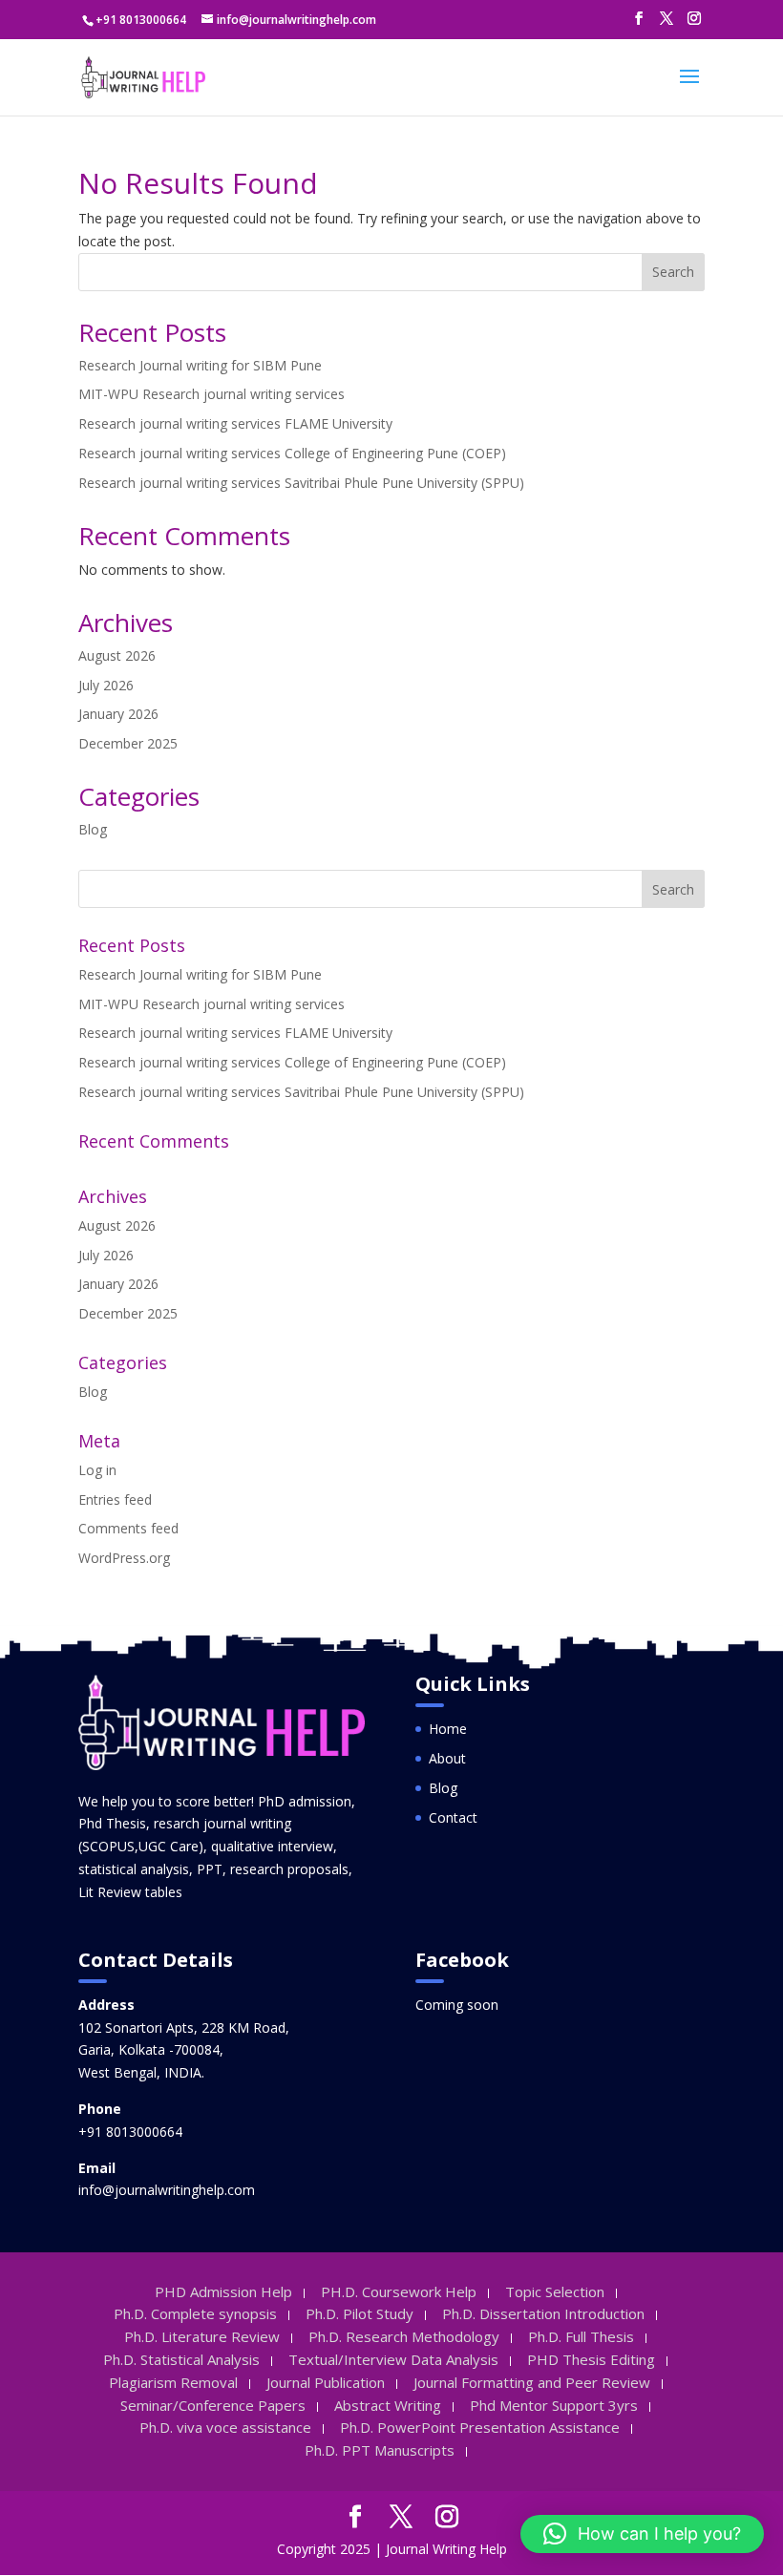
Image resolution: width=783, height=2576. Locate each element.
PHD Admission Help (223, 2291)
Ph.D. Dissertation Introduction (543, 2313)
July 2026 (106, 685)
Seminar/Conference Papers (213, 2405)
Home (448, 1729)
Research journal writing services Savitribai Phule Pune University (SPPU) (301, 483)
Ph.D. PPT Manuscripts (380, 2450)
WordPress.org (124, 1558)
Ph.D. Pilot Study (360, 2313)
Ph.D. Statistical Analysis (181, 2359)
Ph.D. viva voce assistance (225, 2427)
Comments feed (128, 1528)
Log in (97, 1470)
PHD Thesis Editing (591, 2359)
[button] (642, 2534)
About (447, 1758)
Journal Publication (326, 2382)
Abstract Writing (388, 2405)
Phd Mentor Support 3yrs (554, 2405)
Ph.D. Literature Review (202, 2336)
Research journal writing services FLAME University (235, 423)
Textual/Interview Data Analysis (393, 2359)
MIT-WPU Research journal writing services (212, 394)
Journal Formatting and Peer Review (532, 2382)
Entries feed (115, 1499)
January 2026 (118, 714)
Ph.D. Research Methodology (404, 2336)
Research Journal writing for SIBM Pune (200, 365)
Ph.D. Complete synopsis (195, 2313)
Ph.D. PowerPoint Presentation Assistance (480, 2427)
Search (673, 272)
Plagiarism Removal (173, 2382)
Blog (93, 829)
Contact (453, 1817)
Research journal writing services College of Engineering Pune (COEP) (292, 453)
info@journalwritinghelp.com (167, 2190)
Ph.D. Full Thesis (581, 2336)
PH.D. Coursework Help (399, 2291)
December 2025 (128, 743)
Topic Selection (555, 2291)
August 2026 (117, 655)
